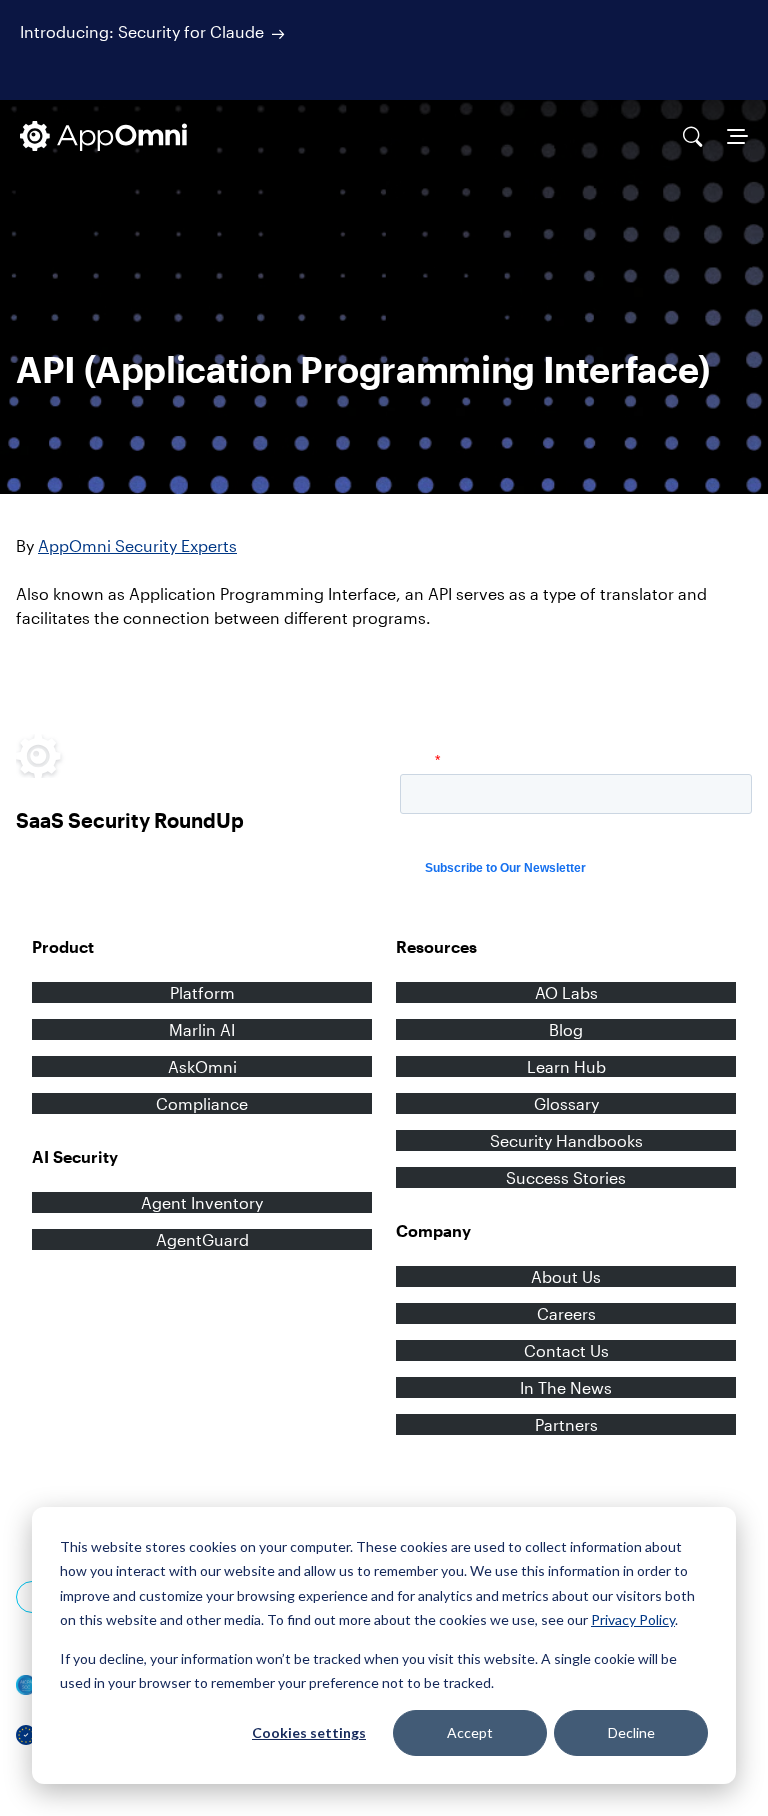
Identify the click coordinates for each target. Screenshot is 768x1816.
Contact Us (566, 1350)
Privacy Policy (633, 1619)
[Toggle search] (693, 136)
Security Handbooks (566, 1140)
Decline (631, 1732)
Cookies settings (309, 1732)
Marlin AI (202, 1029)
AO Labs (566, 992)
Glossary (566, 1103)
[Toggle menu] (737, 136)
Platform (202, 992)
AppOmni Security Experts (137, 545)
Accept (470, 1732)
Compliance (202, 1103)
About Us (566, 1276)
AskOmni (202, 1066)
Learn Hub (566, 1066)
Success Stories (566, 1177)
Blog (566, 1029)
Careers (566, 1313)
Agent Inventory (202, 1202)
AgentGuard (202, 1239)
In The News (566, 1387)
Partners (566, 1424)
